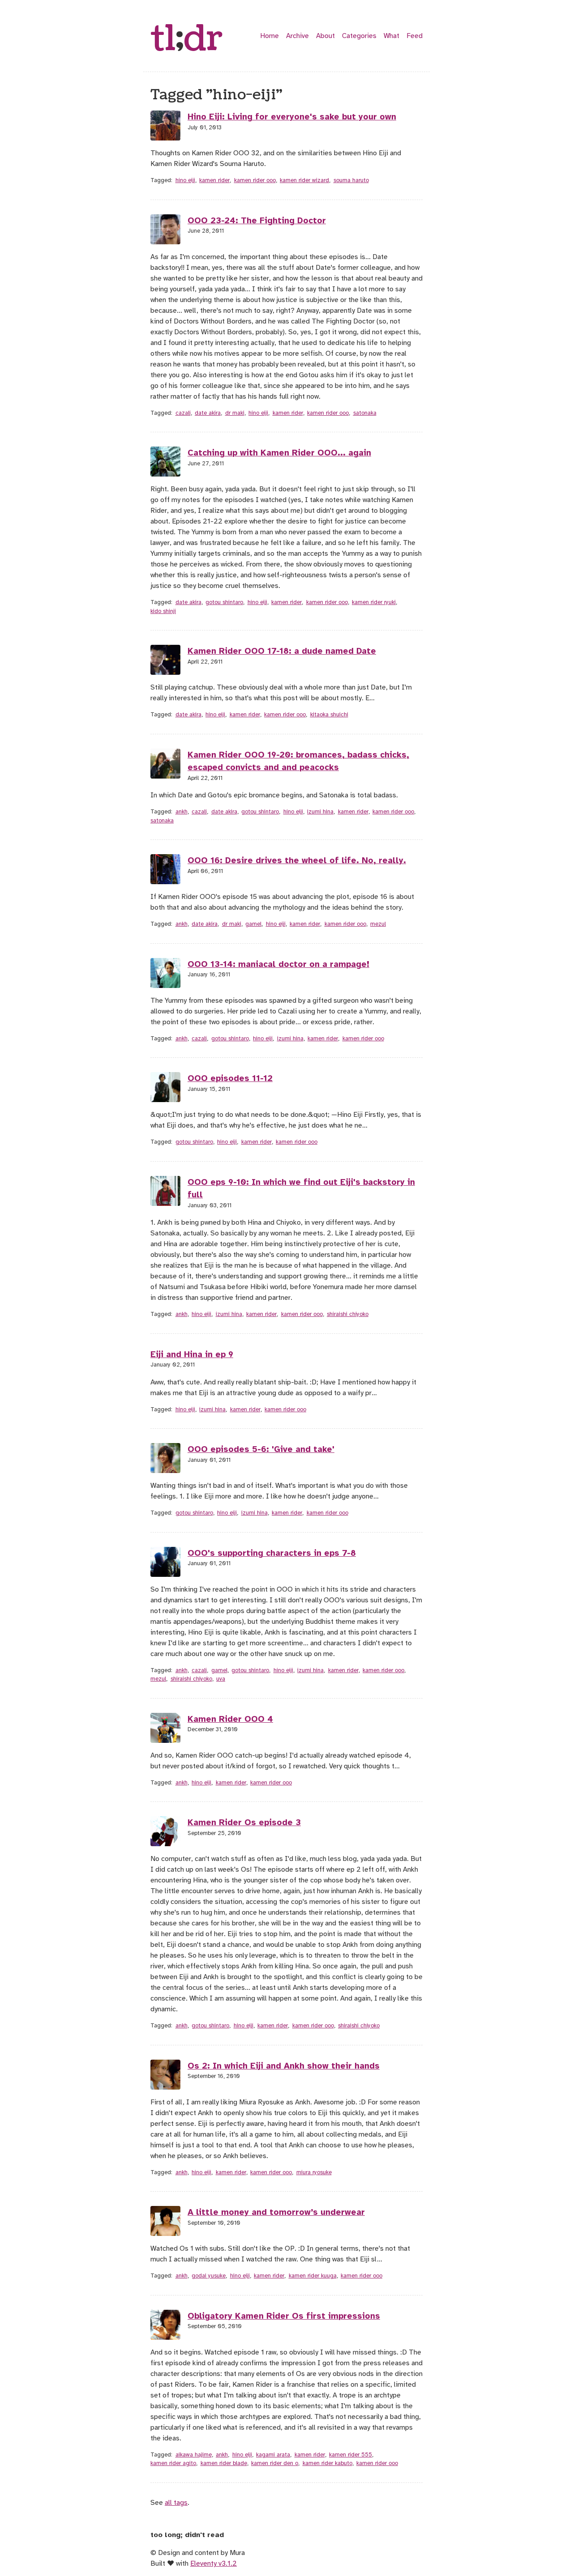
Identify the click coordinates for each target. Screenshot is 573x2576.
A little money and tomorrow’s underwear (276, 2212)
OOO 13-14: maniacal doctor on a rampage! (278, 964)
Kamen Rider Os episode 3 (244, 1822)
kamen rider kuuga (313, 2276)
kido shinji (163, 611)
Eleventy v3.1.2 (214, 2563)
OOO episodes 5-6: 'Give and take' (261, 1449)
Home (269, 36)
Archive (297, 36)
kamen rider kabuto (327, 2463)
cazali (183, 413)
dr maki (235, 413)
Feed (415, 36)
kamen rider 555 (351, 2455)
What (391, 36)
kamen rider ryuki (374, 602)
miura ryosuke (314, 2172)
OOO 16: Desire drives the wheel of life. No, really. (297, 860)
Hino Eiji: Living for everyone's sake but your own (292, 117)
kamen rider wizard (304, 180)
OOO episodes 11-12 (230, 1078)
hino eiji (185, 180)
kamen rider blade (224, 2463)
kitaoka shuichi (329, 715)
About (325, 36)
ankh (182, 812)
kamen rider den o (275, 2463)
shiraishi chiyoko (348, 1314)
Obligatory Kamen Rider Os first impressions (284, 2316)
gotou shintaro (224, 602)
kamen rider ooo (255, 180)
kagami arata (273, 2455)
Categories (359, 36)
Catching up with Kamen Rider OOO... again (279, 453)
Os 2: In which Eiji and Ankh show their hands (284, 2066)
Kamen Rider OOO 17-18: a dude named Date (282, 651)
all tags (176, 2503)
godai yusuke (209, 2276)
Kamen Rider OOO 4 (230, 1719)
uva (221, 1679)
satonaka (365, 413)
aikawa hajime (194, 2455)
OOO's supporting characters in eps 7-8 (272, 1553)
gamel (253, 924)
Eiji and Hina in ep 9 (192, 1354)
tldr (187, 39)
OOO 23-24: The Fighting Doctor (257, 221)
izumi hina (320, 812)
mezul (378, 924)
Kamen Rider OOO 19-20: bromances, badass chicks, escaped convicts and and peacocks (298, 761)
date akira (208, 413)
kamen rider (214, 180)
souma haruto (351, 180)
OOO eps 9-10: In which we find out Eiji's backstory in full (301, 1189)
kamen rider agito (173, 2463)
